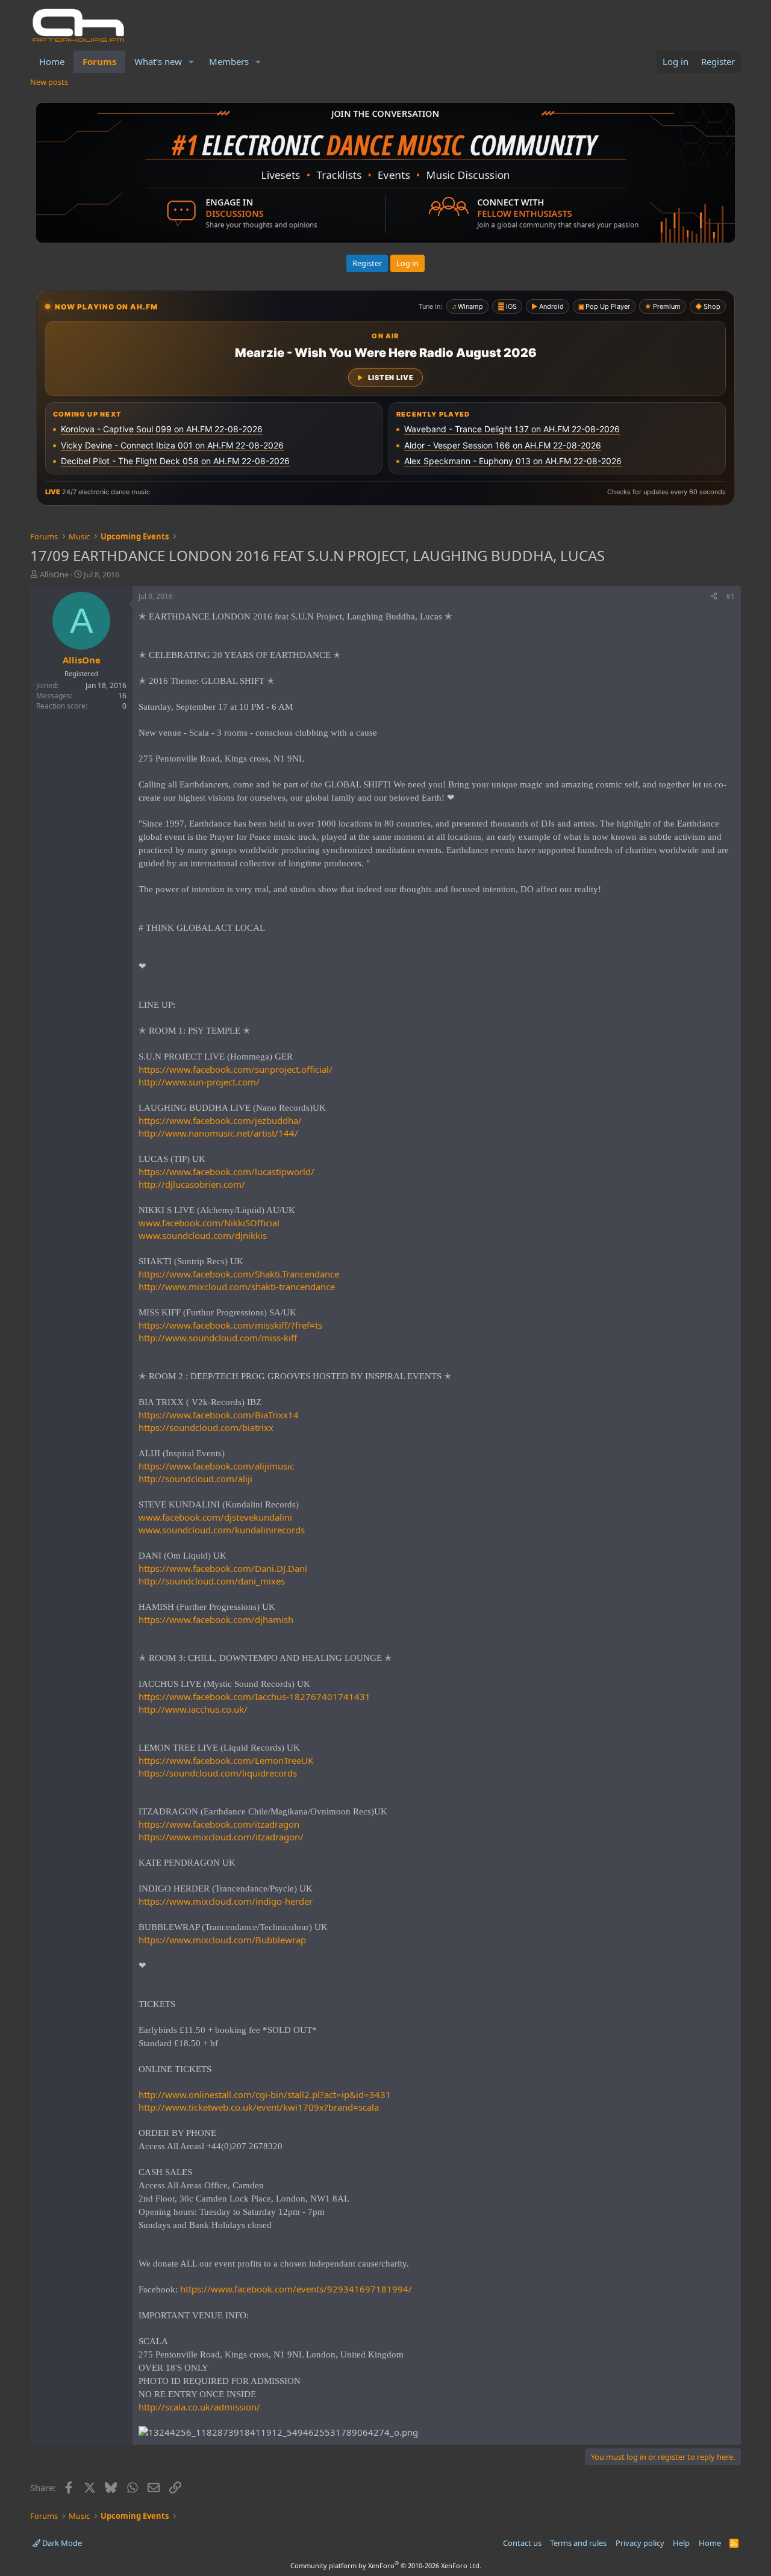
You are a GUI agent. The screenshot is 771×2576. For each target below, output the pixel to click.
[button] (192, 62)
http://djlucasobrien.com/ (192, 1184)
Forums (99, 61)
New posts (49, 82)
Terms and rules (578, 2543)
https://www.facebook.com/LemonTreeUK (226, 1760)
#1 (730, 596)
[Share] (714, 597)
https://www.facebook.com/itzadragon (219, 1824)
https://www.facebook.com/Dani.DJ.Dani (223, 1568)
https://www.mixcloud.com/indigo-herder (226, 1901)
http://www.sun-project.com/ (199, 1082)
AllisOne (54, 574)
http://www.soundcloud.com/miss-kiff (218, 1338)
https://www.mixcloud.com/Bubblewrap (222, 1940)
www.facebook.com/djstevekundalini (215, 1517)
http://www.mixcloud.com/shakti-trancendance (237, 1286)
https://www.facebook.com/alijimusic (216, 1466)
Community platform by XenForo (386, 2565)
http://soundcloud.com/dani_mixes (212, 1581)
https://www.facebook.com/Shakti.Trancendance (239, 1274)
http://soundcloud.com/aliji (195, 1479)
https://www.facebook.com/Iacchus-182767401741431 (254, 1696)
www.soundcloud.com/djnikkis (203, 1235)
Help (681, 2543)
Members (229, 61)
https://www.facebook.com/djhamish (216, 1619)
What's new (158, 61)
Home (52, 61)
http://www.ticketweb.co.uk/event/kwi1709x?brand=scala (259, 2107)
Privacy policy (640, 2543)
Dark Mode (61, 2543)
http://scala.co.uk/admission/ (199, 2407)
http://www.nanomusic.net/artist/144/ (218, 1133)
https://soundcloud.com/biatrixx (206, 1427)
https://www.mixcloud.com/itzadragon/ (221, 1837)
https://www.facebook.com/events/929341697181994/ (296, 2289)
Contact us (522, 2543)
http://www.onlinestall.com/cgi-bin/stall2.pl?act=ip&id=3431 (265, 2094)
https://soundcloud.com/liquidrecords (218, 1773)
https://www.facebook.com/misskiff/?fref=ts (230, 1325)
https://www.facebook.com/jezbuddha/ (220, 1120)
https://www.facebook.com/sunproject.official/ (236, 1069)
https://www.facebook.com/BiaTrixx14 (219, 1415)
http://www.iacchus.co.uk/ (193, 1709)
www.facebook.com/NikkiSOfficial (209, 1223)
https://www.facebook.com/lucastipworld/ (226, 1172)
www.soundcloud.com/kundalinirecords (222, 1530)
